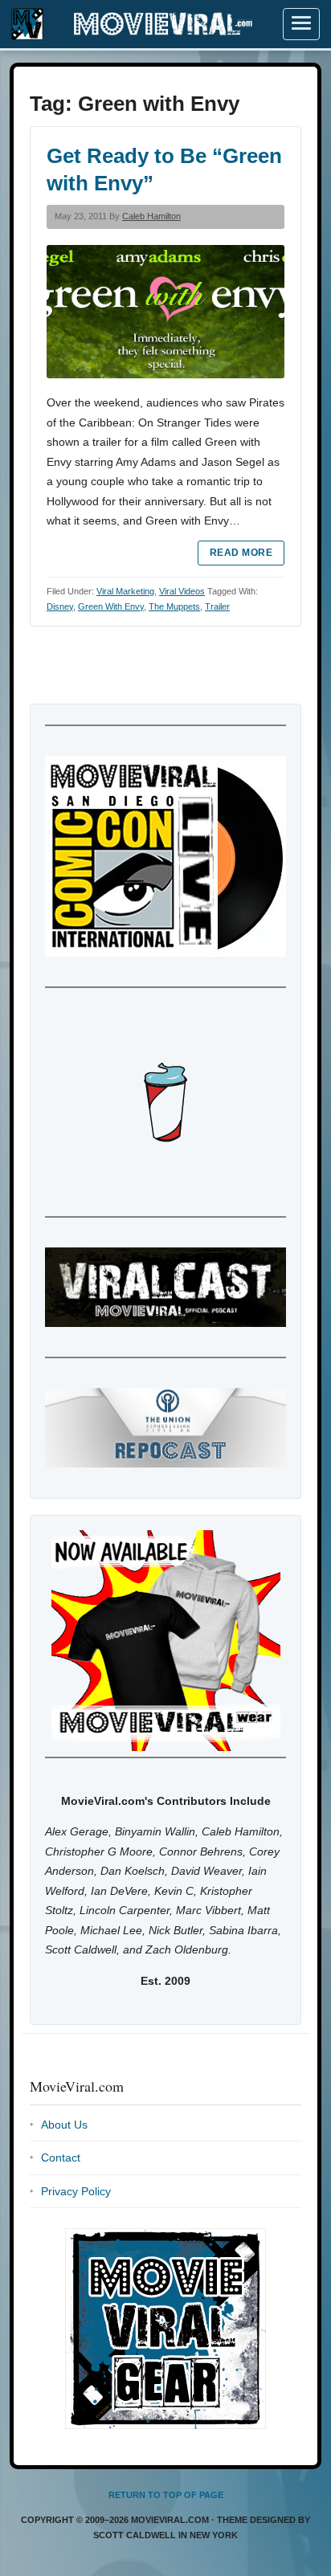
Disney (60, 606)
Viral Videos (182, 591)
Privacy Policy (76, 2191)
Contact (61, 2158)
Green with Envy (111, 606)
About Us (64, 2125)
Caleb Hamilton (151, 216)
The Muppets (174, 606)
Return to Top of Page (166, 2495)
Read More (241, 553)
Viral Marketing (125, 591)
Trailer (217, 606)
